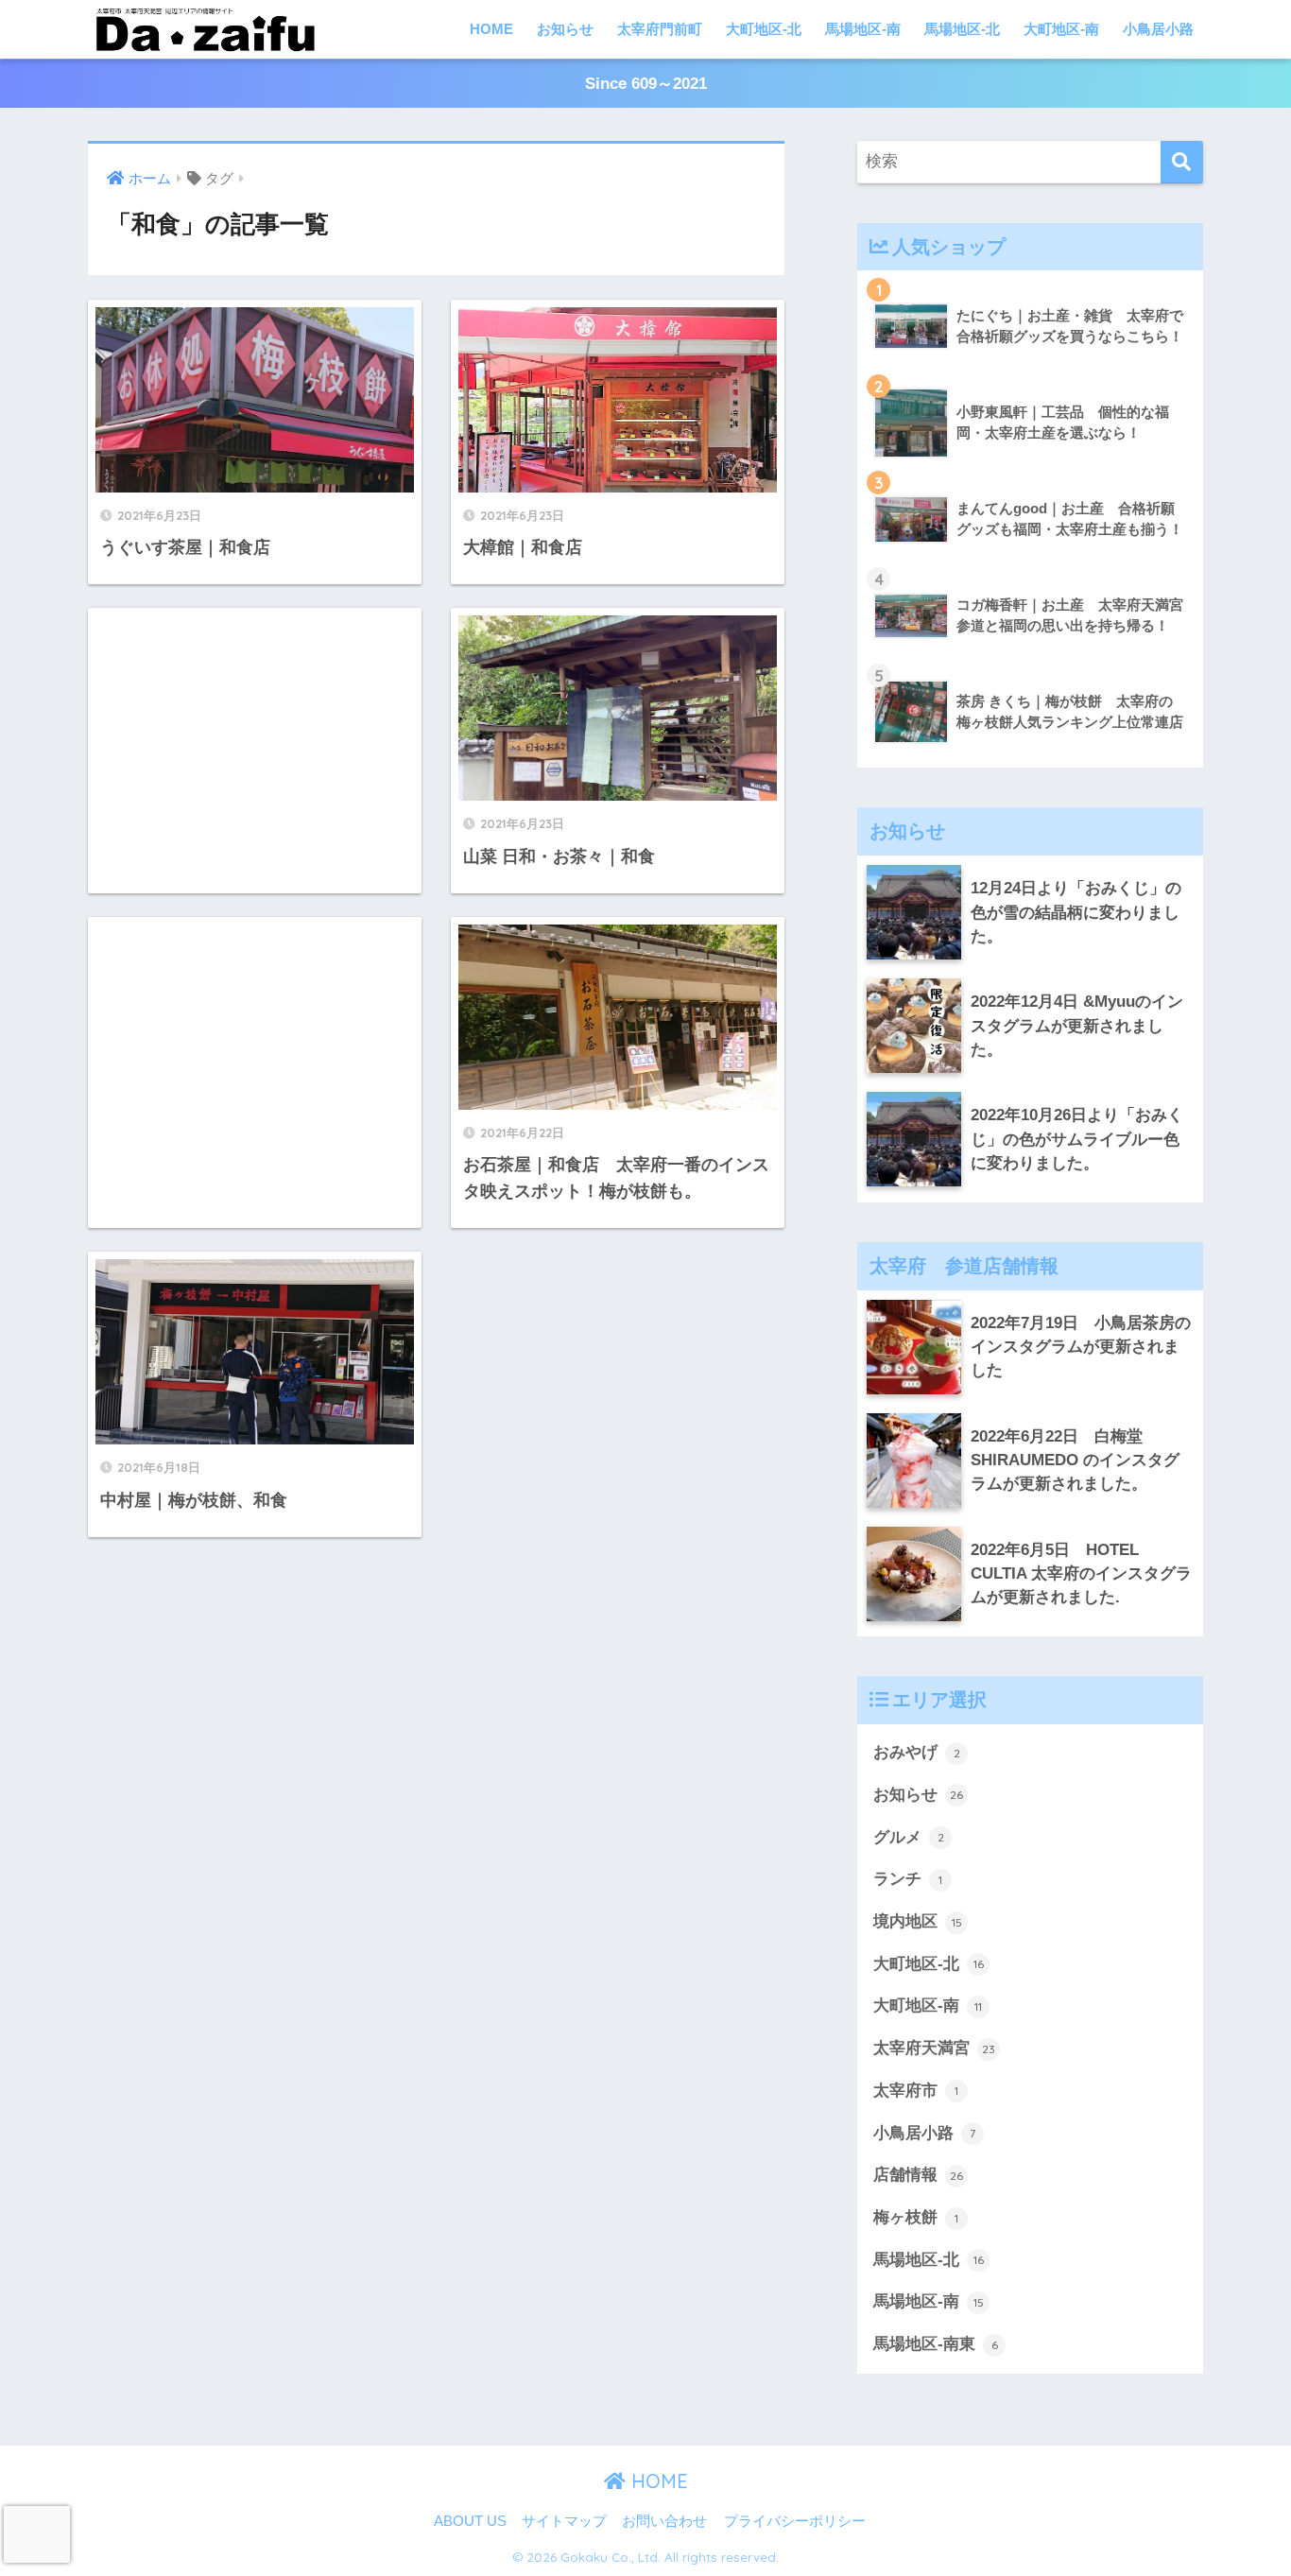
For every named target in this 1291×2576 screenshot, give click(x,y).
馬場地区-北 (962, 29)
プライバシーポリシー (795, 2521)
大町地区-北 (764, 29)
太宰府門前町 (660, 29)
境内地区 (918, 1921)
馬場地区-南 (863, 29)
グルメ (909, 1837)
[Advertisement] (255, 737)
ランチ (908, 1879)
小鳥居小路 (1158, 29)
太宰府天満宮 (934, 2048)
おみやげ (917, 1752)
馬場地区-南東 (936, 2344)
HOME (491, 29)
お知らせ (565, 29)
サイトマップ (564, 2521)
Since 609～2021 (646, 84)
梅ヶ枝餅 (916, 2217)
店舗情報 (918, 2175)
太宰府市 (916, 2091)
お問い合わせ (664, 2521)
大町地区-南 (1061, 29)
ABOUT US (470, 2521)
